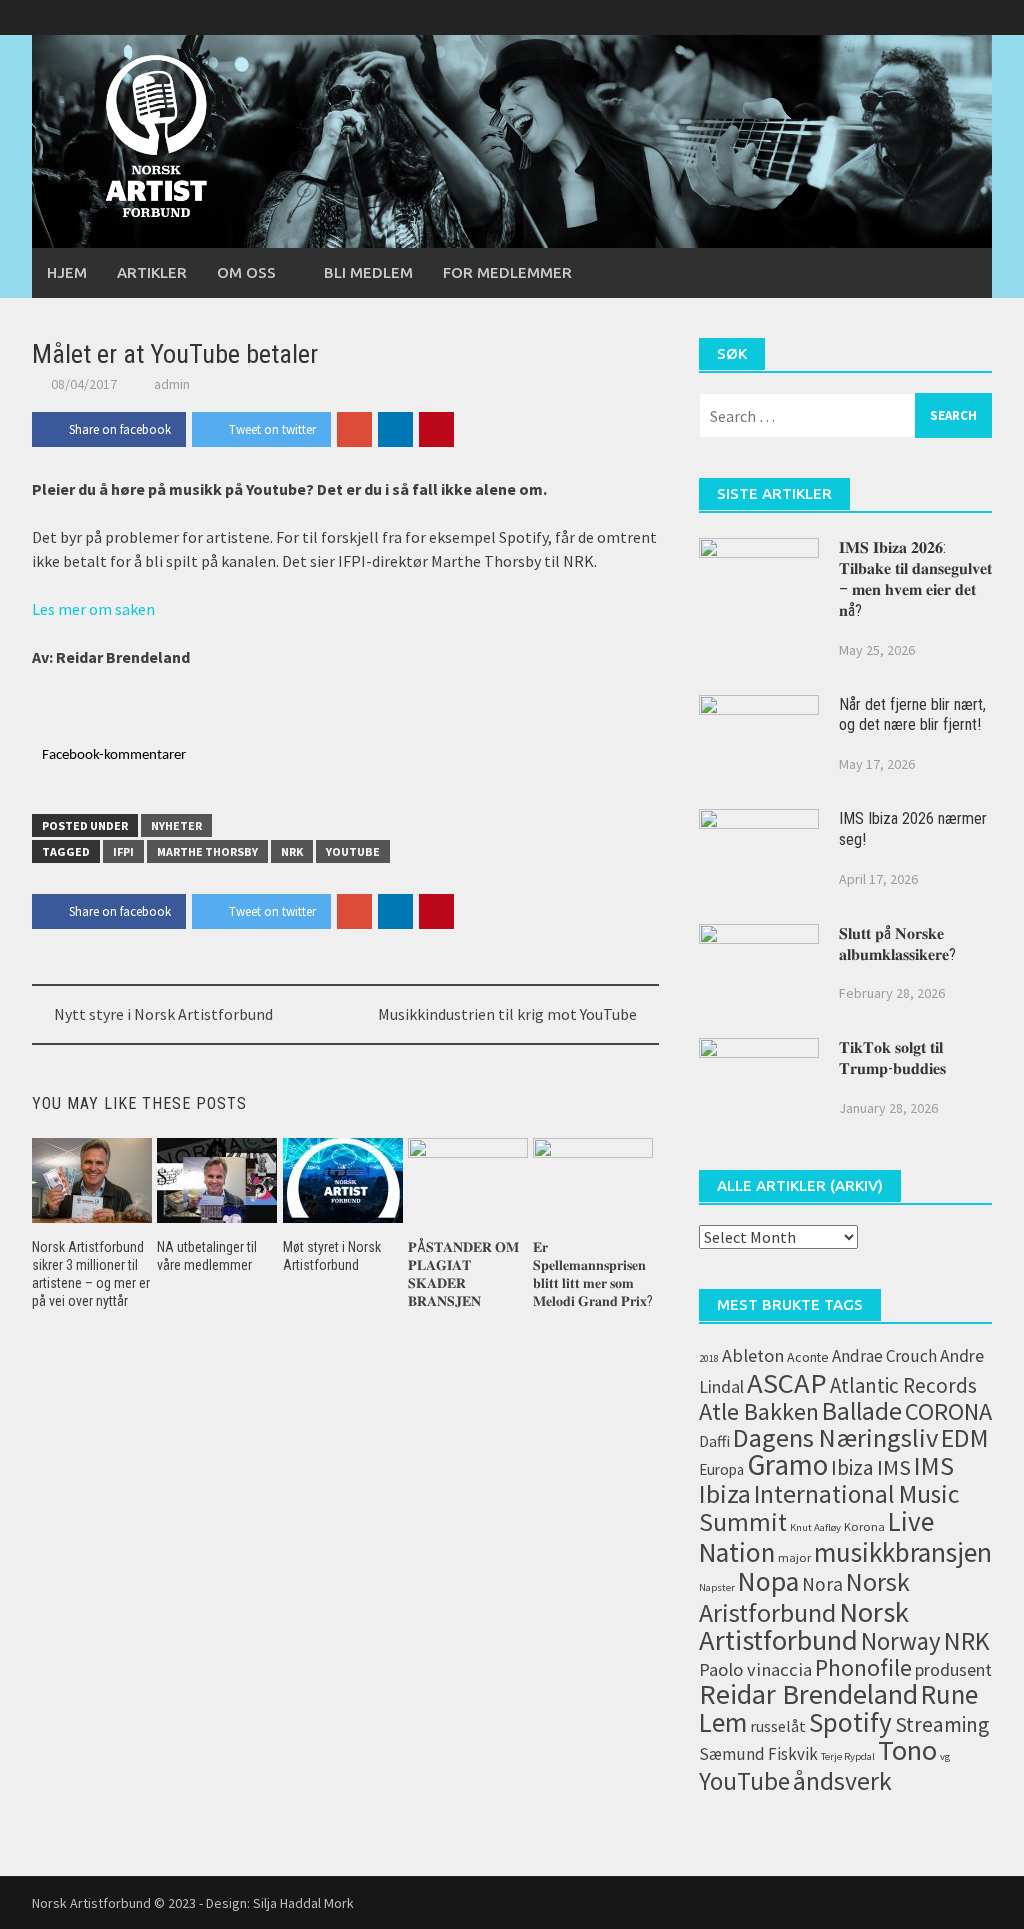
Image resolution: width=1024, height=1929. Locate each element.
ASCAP (787, 1383)
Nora (822, 1584)
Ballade (862, 1411)
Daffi (714, 1441)
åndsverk (842, 1781)
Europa (721, 1469)
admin (172, 384)
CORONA (948, 1411)
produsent (953, 1670)
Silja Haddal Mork (303, 1903)
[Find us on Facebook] (908, 17)
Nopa (768, 1581)
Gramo (787, 1464)
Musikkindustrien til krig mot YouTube (507, 1014)
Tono (907, 1750)
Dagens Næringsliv (835, 1437)
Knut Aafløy (815, 1527)
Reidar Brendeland (808, 1694)
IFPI (123, 851)
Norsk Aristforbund (804, 1597)
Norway (901, 1641)
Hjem (67, 272)
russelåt (778, 1726)
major (794, 1557)
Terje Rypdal (848, 1756)
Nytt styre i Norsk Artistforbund (163, 1014)
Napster (717, 1587)
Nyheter (176, 825)
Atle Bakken (759, 1411)
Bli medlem (368, 272)
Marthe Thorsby (207, 851)
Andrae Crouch (884, 1356)
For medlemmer (507, 272)
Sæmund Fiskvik (758, 1754)
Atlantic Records (903, 1385)
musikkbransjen (903, 1552)
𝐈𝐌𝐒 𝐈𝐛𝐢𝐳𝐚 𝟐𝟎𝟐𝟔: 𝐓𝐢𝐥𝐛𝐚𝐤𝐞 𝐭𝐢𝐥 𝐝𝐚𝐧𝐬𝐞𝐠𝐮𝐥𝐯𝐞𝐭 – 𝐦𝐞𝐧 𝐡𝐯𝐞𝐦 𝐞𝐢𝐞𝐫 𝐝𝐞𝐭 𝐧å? (915, 578)
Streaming (942, 1724)
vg (945, 1756)
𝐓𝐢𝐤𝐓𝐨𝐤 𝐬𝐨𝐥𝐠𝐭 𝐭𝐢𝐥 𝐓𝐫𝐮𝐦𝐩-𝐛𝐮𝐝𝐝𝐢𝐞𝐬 (892, 1058)
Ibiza (852, 1467)
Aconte (808, 1357)
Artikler (152, 272)
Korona (864, 1526)
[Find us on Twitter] (942, 17)
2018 (709, 1358)
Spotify (850, 1722)
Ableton (753, 1355)
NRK (292, 851)
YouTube (353, 851)
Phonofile (863, 1667)
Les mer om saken (93, 609)
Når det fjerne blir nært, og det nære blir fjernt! (912, 715)
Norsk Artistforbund (804, 1626)
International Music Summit (829, 1508)
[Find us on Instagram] (976, 17)
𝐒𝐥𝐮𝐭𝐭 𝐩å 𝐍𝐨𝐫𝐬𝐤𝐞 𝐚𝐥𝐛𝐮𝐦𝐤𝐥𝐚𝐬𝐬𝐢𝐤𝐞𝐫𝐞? (897, 944)
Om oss (246, 272)
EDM (965, 1438)
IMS (894, 1467)
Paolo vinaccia (755, 1669)
